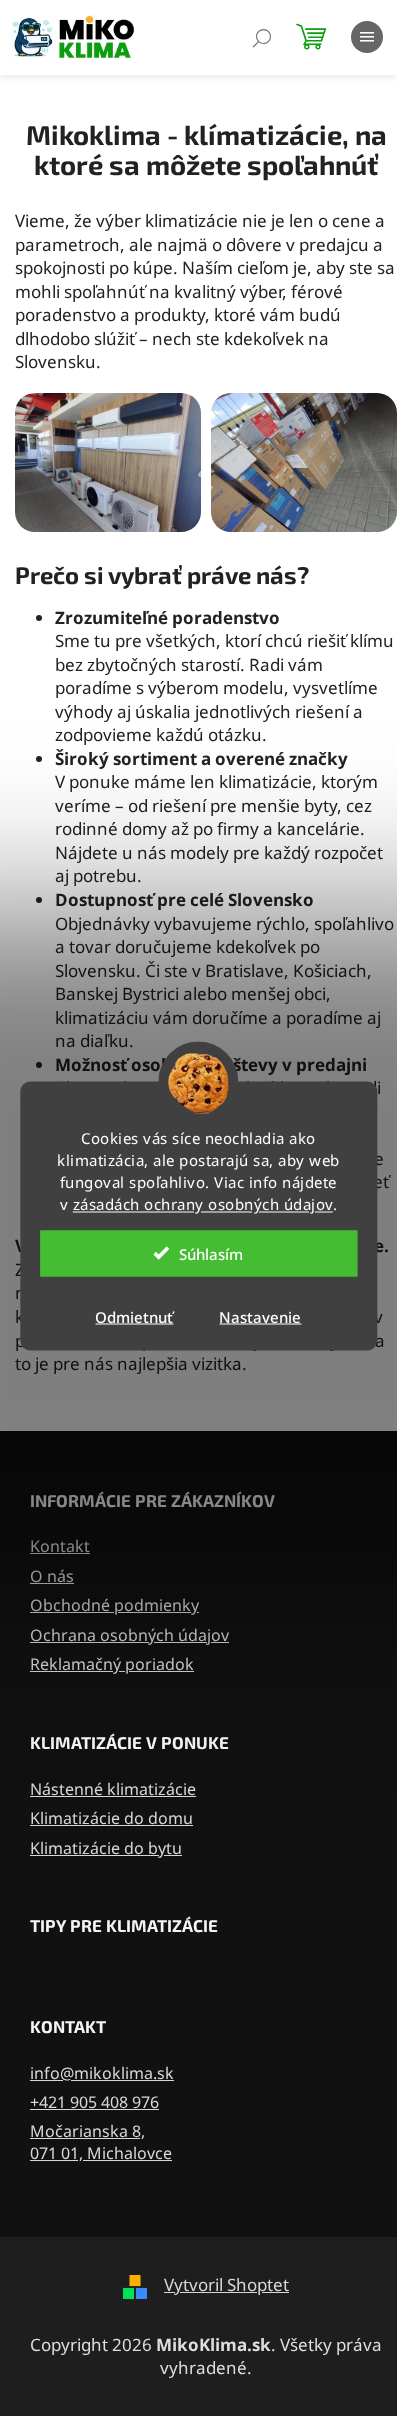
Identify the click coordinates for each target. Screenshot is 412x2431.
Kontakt (60, 1546)
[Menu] (367, 41)
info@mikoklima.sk (102, 2073)
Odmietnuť (134, 1316)
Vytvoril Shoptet (226, 2284)
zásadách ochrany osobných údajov (203, 1203)
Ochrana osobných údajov (129, 1635)
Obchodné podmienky (114, 1605)
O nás (52, 1576)
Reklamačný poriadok (112, 1664)
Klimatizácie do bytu (106, 1848)
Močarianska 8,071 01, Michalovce (101, 2142)
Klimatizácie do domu (111, 1818)
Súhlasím (211, 1253)
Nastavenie (260, 1316)
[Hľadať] (262, 42)
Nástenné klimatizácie (113, 1789)
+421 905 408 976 (94, 2102)
